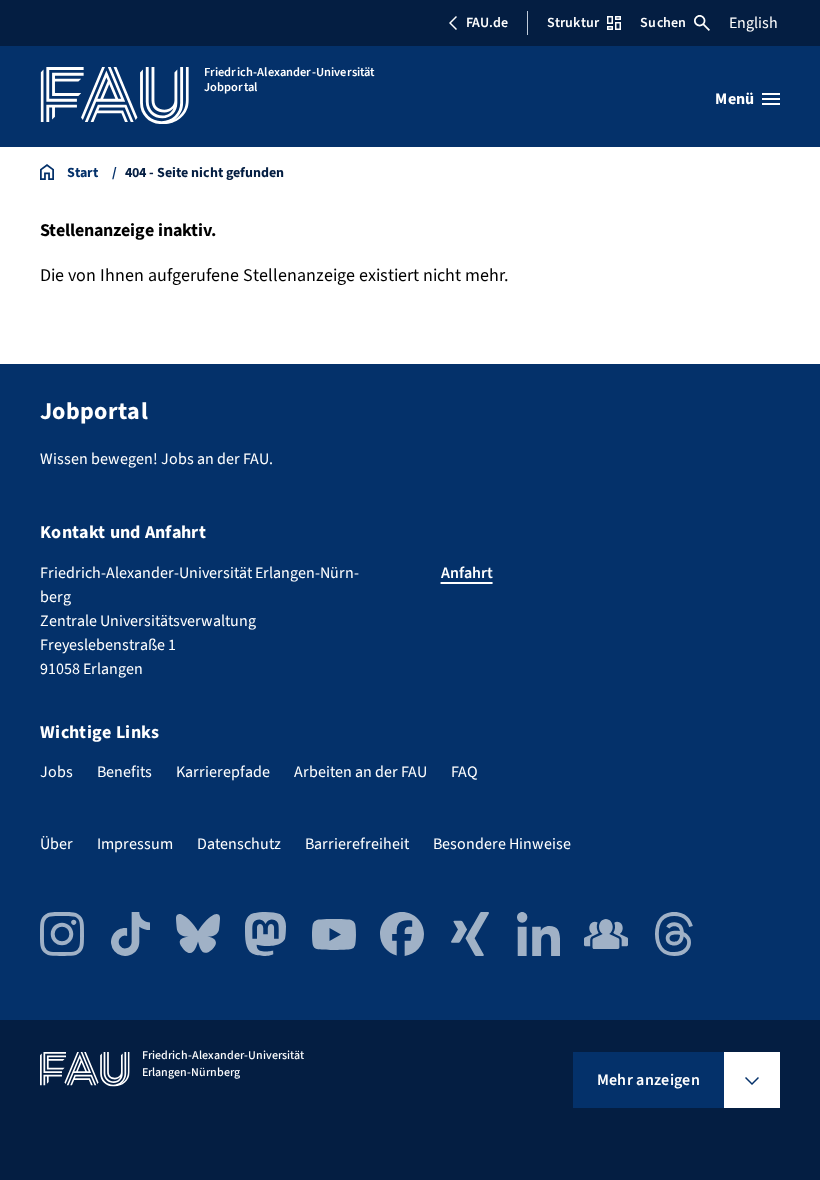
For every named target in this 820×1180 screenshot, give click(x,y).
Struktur (573, 23)
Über (56, 844)
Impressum (135, 844)
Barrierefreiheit (357, 844)
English (753, 23)
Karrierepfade (223, 772)
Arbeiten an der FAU (360, 772)
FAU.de (487, 23)
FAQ (464, 772)
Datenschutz (239, 844)
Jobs (56, 772)
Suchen (663, 23)
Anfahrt (467, 573)
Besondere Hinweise (502, 844)
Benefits (124, 772)
